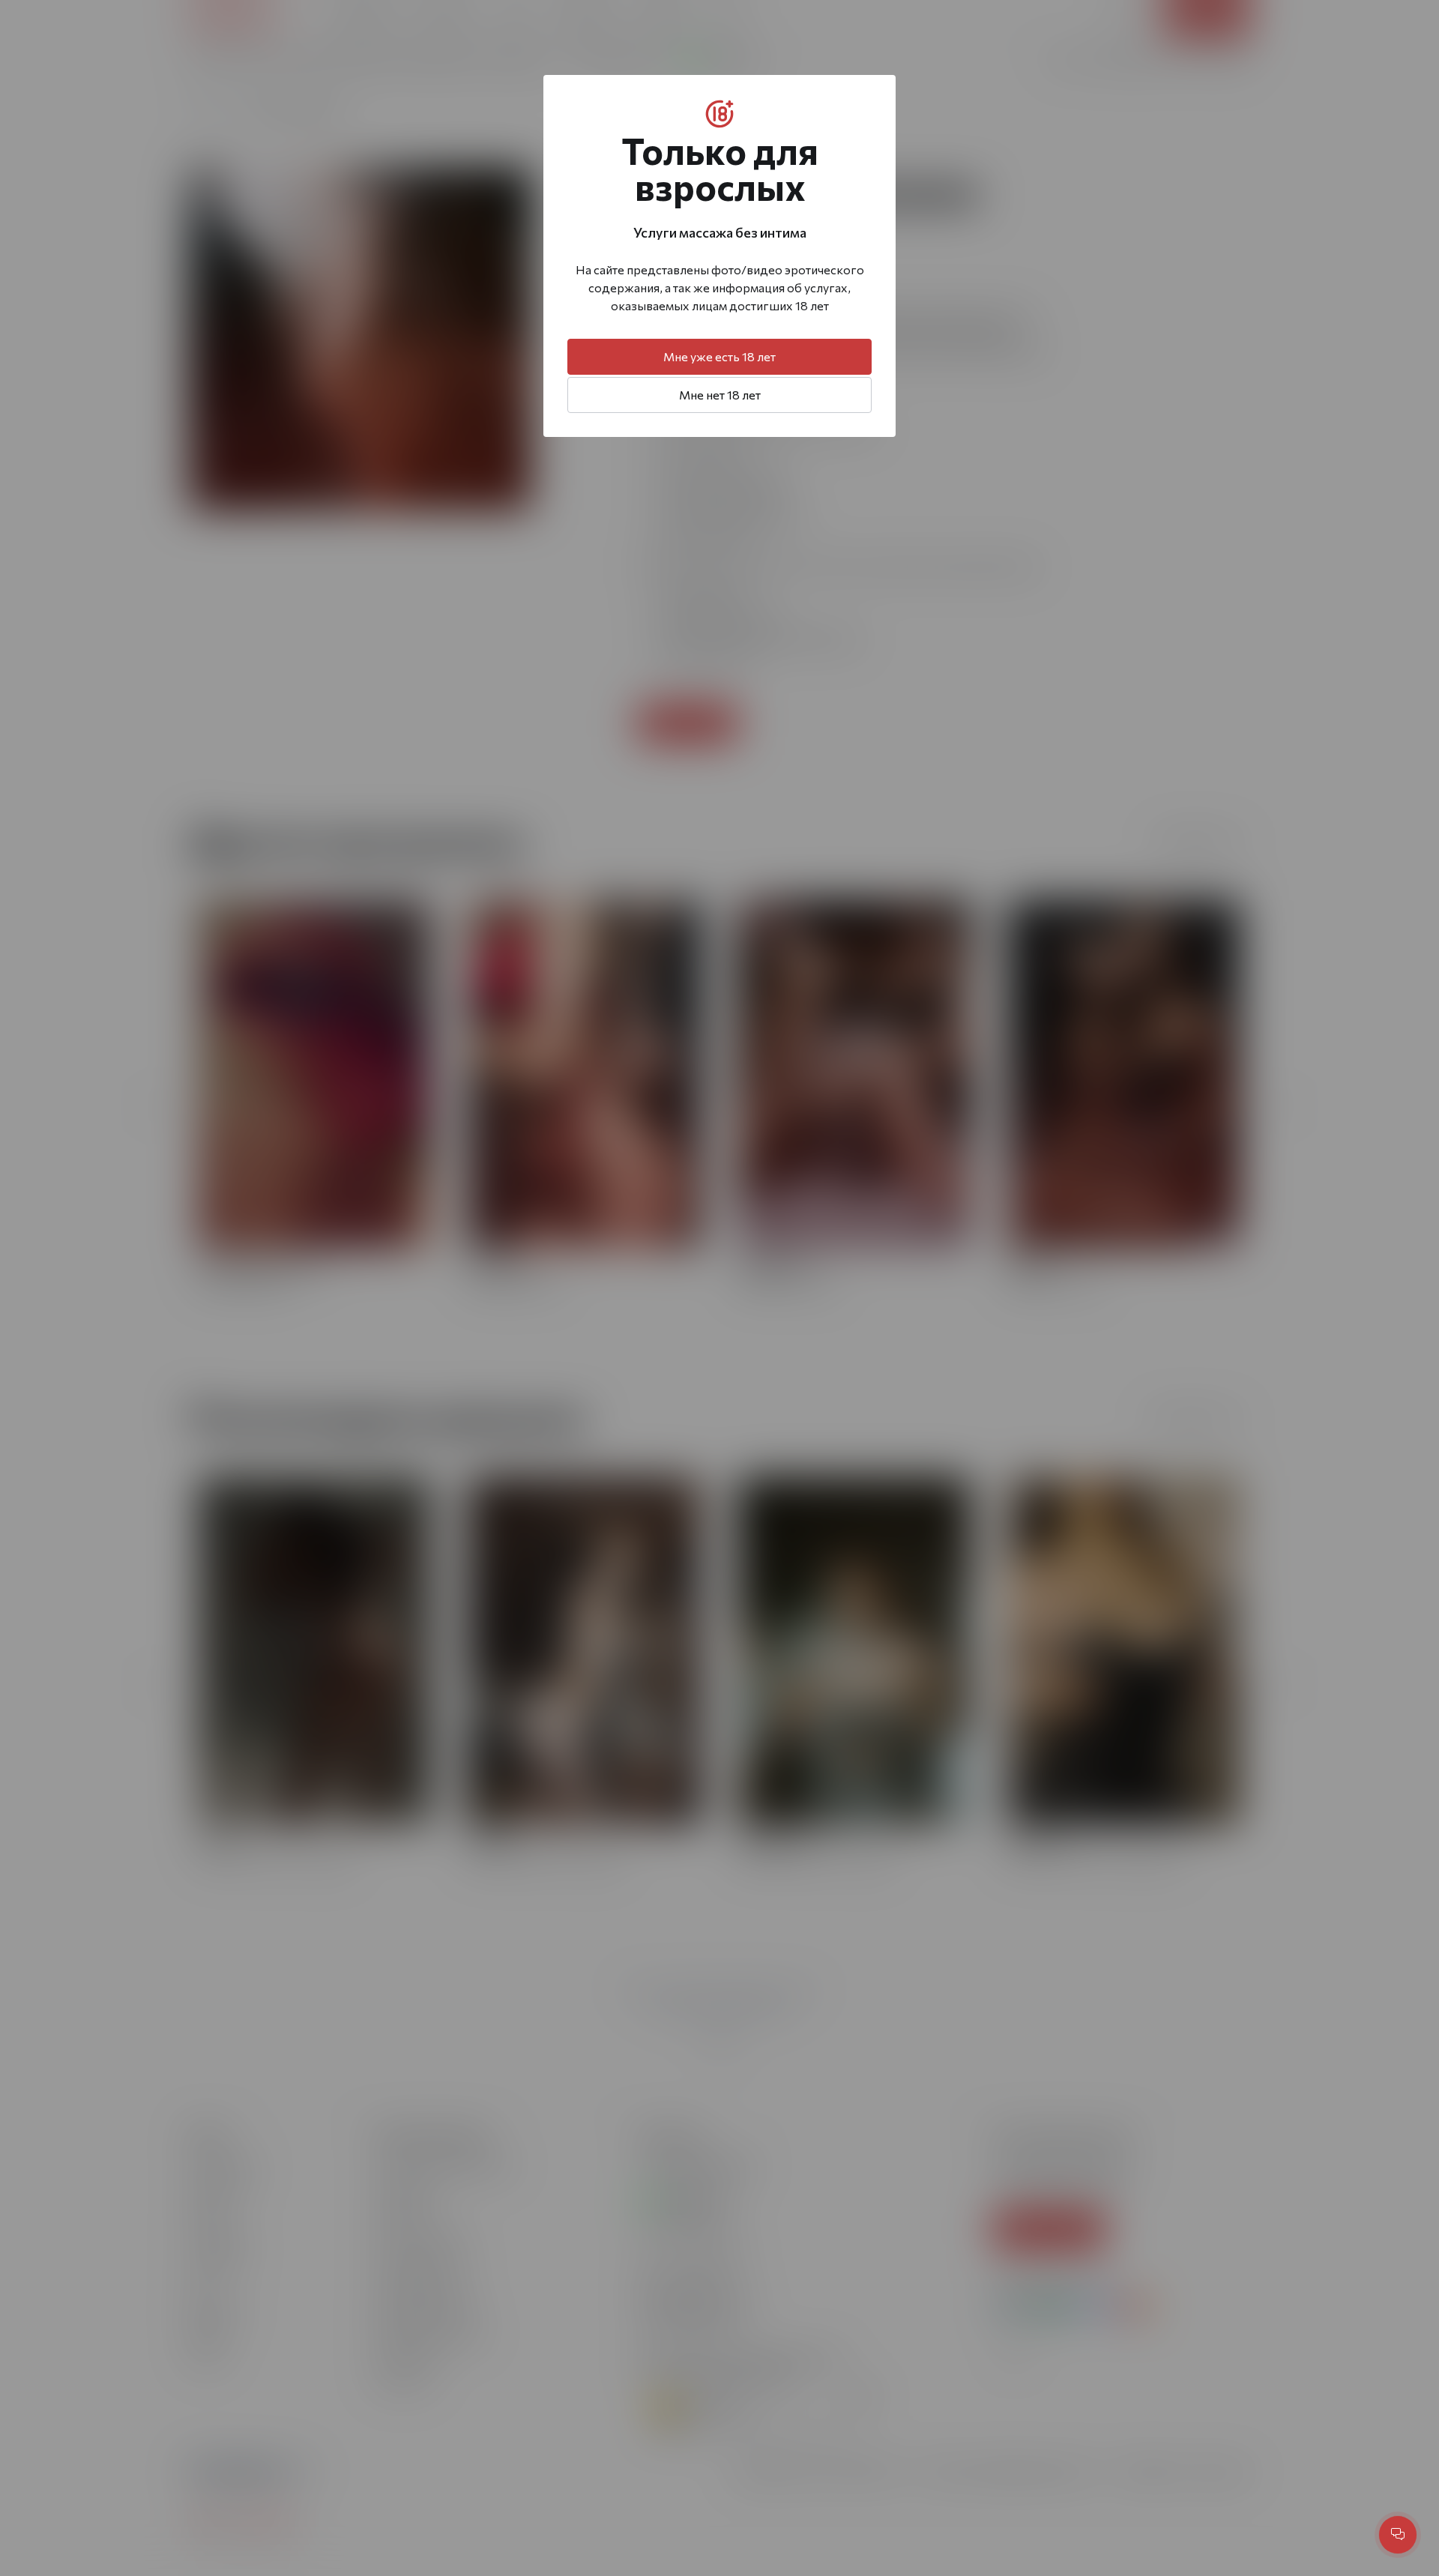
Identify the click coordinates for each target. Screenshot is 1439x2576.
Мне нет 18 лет (720, 395)
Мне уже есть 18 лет (719, 356)
